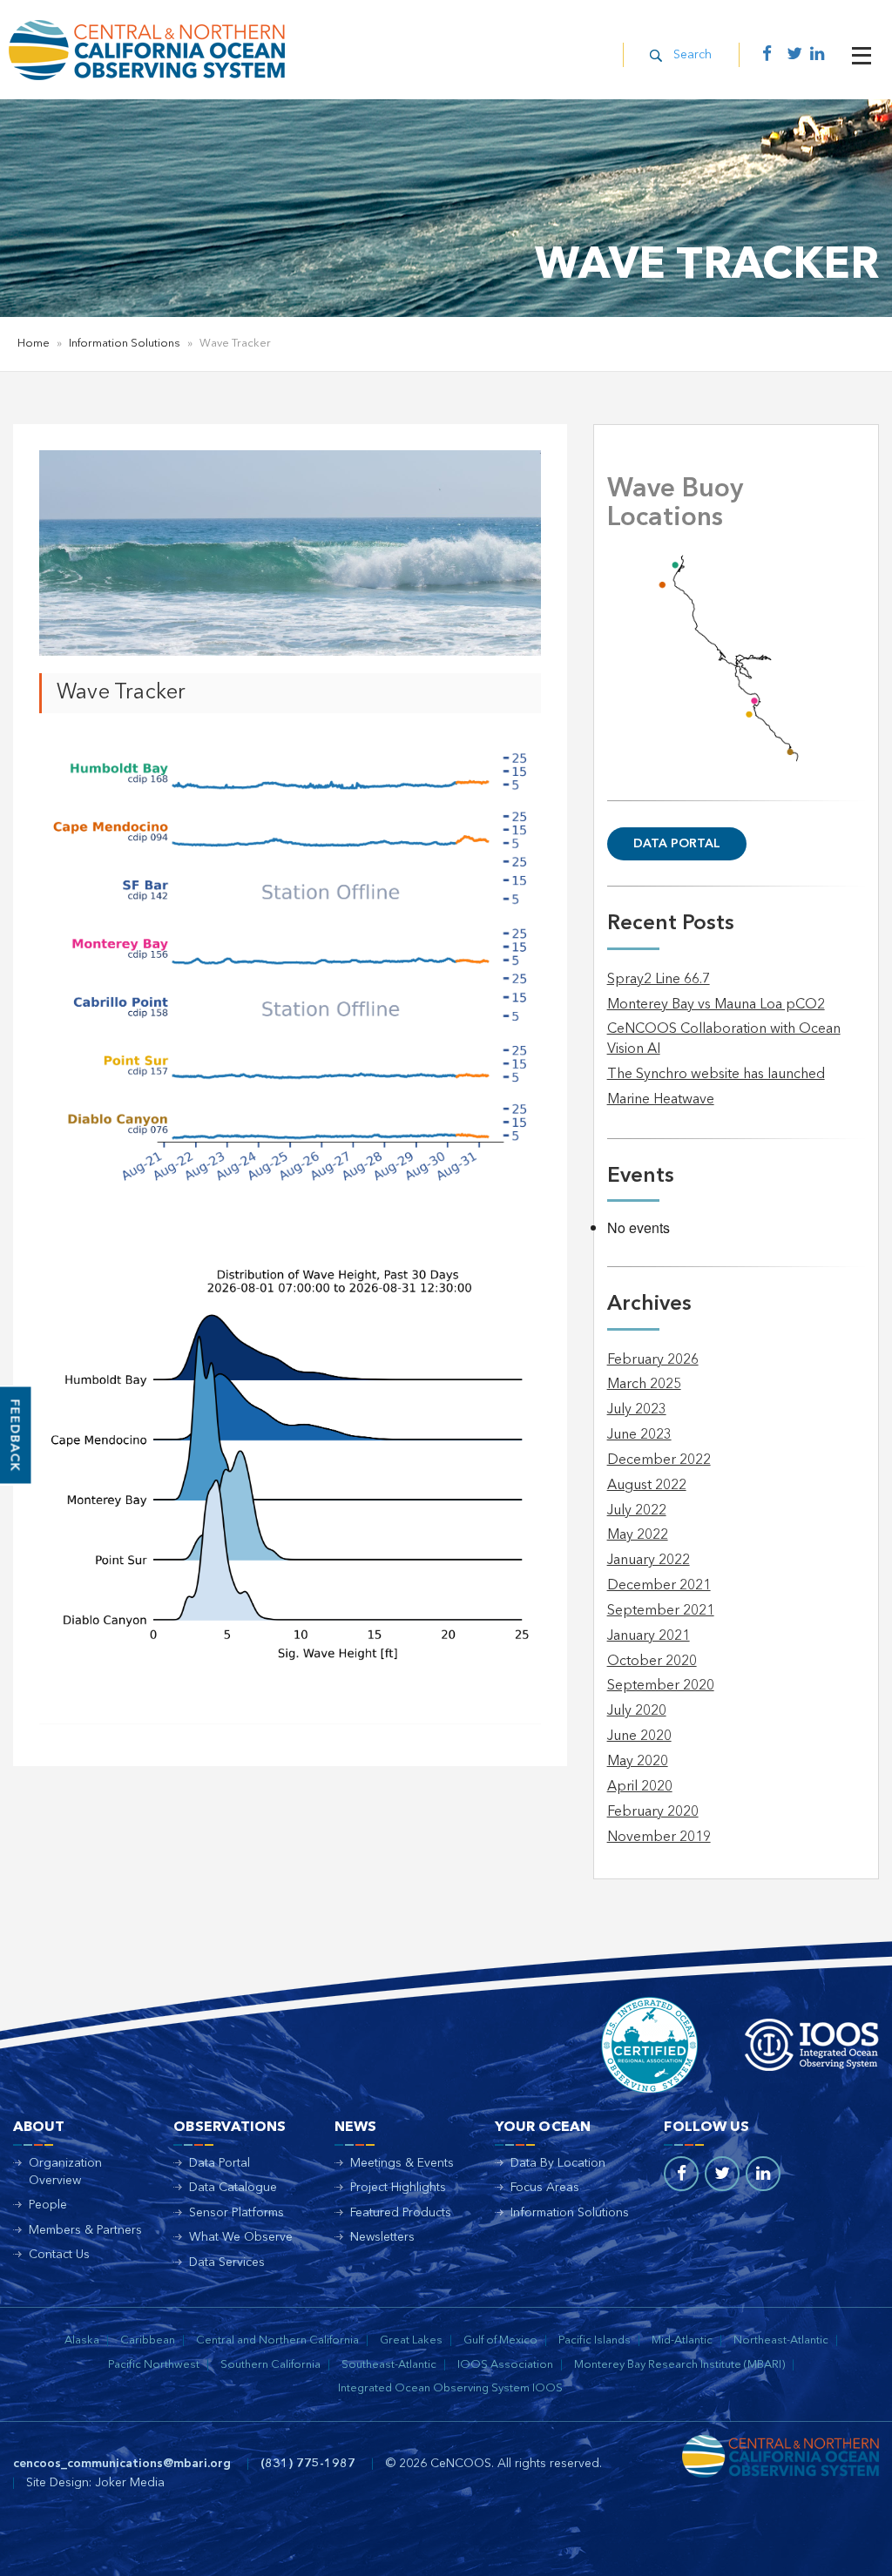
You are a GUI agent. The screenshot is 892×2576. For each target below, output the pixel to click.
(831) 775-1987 (308, 2464)
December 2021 (659, 1586)
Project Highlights (398, 2188)
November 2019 (659, 1838)
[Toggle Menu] (862, 56)
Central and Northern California (277, 2340)
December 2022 (659, 1460)
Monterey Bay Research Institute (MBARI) (679, 2365)
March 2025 (644, 1385)
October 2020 (652, 1662)
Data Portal (677, 844)
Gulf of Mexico (500, 2340)
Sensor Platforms (237, 2213)
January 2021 (649, 1636)
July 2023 (637, 1410)
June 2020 (639, 1736)
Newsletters (382, 2237)
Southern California (270, 2365)
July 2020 (637, 1711)
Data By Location (558, 2163)
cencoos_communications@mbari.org (122, 2464)
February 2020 (653, 1812)
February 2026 (653, 1360)
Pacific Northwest (154, 2365)
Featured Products (401, 2213)
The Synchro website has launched (716, 1075)
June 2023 (639, 1435)
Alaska (82, 2340)
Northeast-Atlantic (781, 2340)
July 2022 (637, 1511)
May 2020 (638, 1762)
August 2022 (647, 1486)
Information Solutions (125, 344)
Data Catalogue (233, 2188)
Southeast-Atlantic (389, 2365)
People (48, 2205)
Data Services (227, 2262)
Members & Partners (85, 2230)
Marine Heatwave (661, 1100)
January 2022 (649, 1561)
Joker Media (130, 2483)
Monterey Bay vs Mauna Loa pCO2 (716, 1005)
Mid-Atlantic (682, 2340)
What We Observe (241, 2237)
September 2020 (661, 1686)
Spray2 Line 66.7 (659, 980)
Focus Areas (545, 2188)
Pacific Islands (595, 2340)
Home (34, 344)
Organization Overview (65, 2172)
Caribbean (148, 2340)
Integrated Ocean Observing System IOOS (450, 2388)
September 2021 (661, 1611)
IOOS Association (505, 2365)
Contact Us (59, 2255)
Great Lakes (411, 2340)
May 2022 (638, 1535)
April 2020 (640, 1787)
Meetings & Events (402, 2163)
